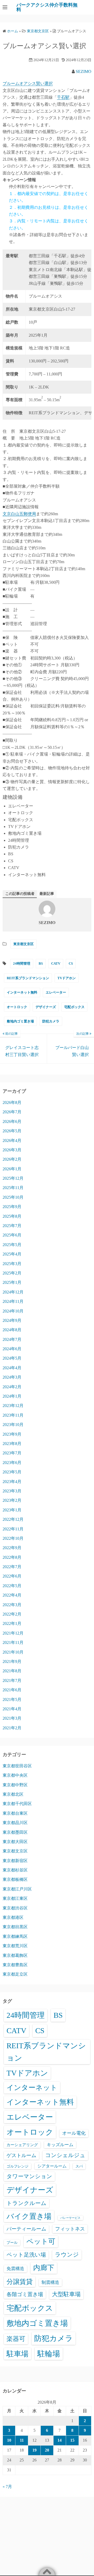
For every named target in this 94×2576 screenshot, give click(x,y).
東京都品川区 (15, 1823)
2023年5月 (12, 1472)
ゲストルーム (21, 2155)
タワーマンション (29, 2176)
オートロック (17, 1007)
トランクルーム (27, 2203)
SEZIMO (84, 71)
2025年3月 (12, 1264)
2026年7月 (12, 1112)
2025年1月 (12, 1282)
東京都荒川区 (15, 1946)
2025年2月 (12, 1273)
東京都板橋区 (15, 1879)
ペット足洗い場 (26, 2255)
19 (34, 2450)
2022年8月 (12, 1557)
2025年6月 (12, 1235)
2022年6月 (12, 1576)
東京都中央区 (15, 1775)
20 (47, 2450)
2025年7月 (12, 1226)
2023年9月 (12, 1434)
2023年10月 (13, 1425)
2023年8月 (12, 1444)
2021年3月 (12, 1718)
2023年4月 (12, 1482)
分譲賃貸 (20, 2282)
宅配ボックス (74, 1007)
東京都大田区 (15, 1842)
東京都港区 (13, 1917)
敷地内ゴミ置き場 (20, 1021)
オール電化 (74, 2133)
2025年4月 (12, 1254)
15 (72, 2440)
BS (41, 963)
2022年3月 (12, 1605)
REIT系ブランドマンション (28, 978)
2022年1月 (12, 1623)
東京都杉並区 (15, 1870)
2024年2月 (12, 1387)
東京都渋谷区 (15, 1908)
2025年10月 (13, 1197)
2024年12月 (13, 1292)
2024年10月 (13, 1311)
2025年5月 (12, 1245)
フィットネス (70, 2229)
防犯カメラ (51, 1021)
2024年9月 (12, 1320)
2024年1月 (12, 1396)
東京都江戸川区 (17, 1889)
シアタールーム (52, 2166)
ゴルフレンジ (17, 2166)
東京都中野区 (15, 1785)
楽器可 (16, 2339)
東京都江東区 (15, 1898)
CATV (56, 963)
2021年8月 (12, 1671)
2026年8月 (12, 1102)
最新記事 (47, 894)
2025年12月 (13, 1178)
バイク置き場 (29, 2216)
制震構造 (50, 2282)
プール (12, 2242)
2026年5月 (12, 1131)
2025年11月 (13, 1188)
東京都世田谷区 (17, 1766)
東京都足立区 (15, 1974)
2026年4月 (12, 1141)
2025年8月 (12, 1216)
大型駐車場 (66, 2294)
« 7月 (7, 2487)
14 (60, 2440)
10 (9, 2440)
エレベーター (56, 992)
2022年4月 (12, 1595)
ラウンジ (67, 2255)
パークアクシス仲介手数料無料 (47, 7)
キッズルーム (60, 2145)
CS (71, 963)
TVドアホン (67, 978)
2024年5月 (12, 1358)
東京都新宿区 (15, 1861)
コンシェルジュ (65, 2155)
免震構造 (15, 2269)
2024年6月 (12, 1349)
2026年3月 (12, 1150)
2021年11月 (13, 1642)
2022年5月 (12, 1586)
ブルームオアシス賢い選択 (28, 83)
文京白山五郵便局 (19, 514)
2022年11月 (13, 1529)
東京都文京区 (23, 944)
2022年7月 (12, 1567)
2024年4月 (12, 1368)
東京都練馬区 (15, 1936)
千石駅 (63, 97)
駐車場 (17, 2354)
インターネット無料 (22, 992)
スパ (79, 2166)
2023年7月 (12, 1453)
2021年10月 (13, 1652)
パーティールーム (26, 2229)
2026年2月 (12, 1159)
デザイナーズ (46, 1007)
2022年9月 (12, 1548)
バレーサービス (70, 2218)
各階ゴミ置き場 (25, 2294)
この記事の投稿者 (20, 894)
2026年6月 (12, 1121)
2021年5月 (12, 1699)
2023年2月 (12, 1500)
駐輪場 (49, 2354)
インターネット (32, 2088)
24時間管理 (22, 963)
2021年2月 (12, 1728)
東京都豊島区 (15, 1965)
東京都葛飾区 (15, 1955)
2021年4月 (12, 1709)
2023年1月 (12, 1510)
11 (22, 2440)
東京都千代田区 (17, 1804)
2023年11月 (13, 1415)
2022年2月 (12, 1614)
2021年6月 (12, 1690)
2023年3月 (12, 1491)
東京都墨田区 (15, 1832)
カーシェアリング (22, 2145)
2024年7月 (12, 1339)
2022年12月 (13, 1519)
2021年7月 (12, 1680)
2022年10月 (13, 1538)
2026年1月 (12, 1169)
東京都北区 (13, 1794)
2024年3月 (12, 1377)
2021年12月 (13, 1633)
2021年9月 (12, 1661)
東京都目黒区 (15, 1927)
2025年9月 (12, 1207)
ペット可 (41, 2241)
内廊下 (44, 2268)
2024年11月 (13, 1301)
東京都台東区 (15, 1813)
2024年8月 (12, 1330)
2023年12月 (13, 1406)
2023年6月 (12, 1463)
